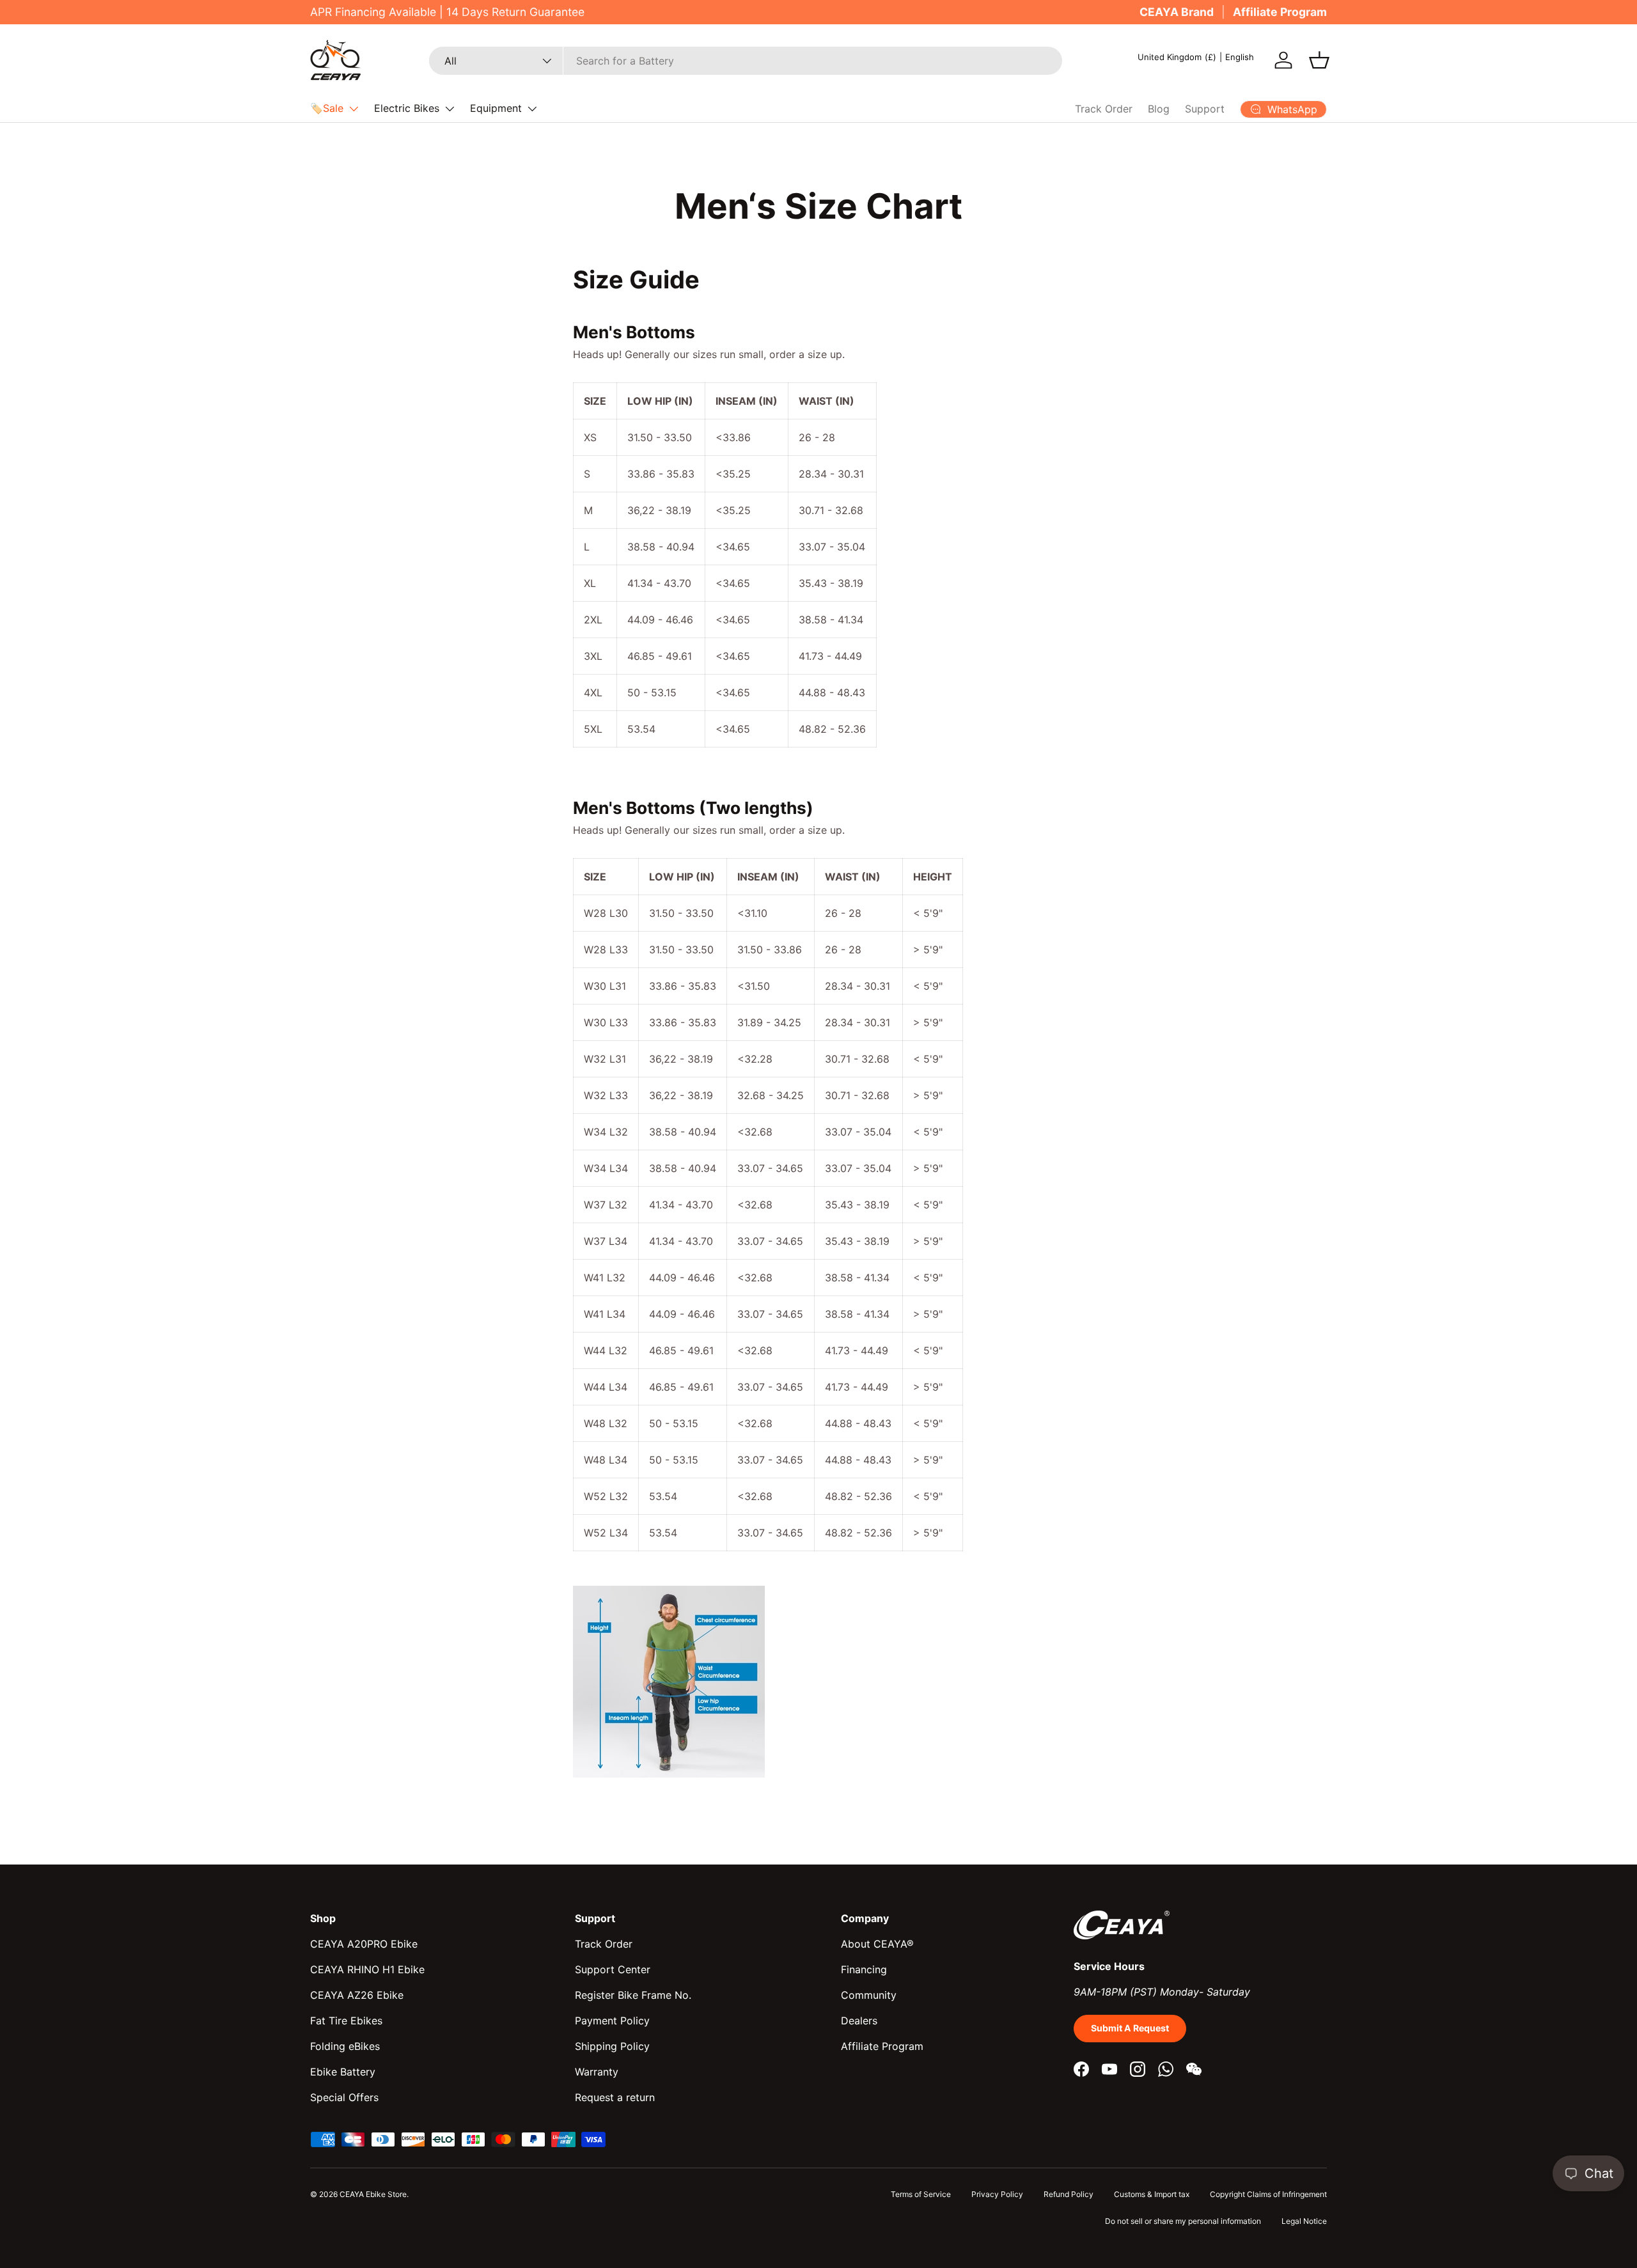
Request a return (615, 2097)
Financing (864, 1969)
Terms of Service (921, 2194)
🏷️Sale (327, 108)
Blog (1159, 109)
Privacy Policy (997, 2194)
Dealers (859, 2021)
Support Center (613, 1969)
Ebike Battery (343, 2072)
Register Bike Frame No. (633, 1995)
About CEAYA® (877, 1944)
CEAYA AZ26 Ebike (357, 1995)
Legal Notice (1304, 2221)
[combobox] (746, 61)
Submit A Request (1130, 2028)
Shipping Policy (612, 2046)
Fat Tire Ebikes (346, 2021)
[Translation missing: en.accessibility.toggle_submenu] (354, 109)
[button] (1319, 60)
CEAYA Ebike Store (373, 2194)
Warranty (597, 2072)
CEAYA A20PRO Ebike (364, 1944)
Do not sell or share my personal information (1183, 2221)
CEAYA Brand (1177, 12)
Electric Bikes (407, 108)
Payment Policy (612, 2021)
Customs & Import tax (1152, 2194)
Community (869, 1995)
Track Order (1104, 109)
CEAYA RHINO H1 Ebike (367, 1969)
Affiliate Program (1280, 12)
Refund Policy (1069, 2194)
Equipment (496, 108)
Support (1205, 109)
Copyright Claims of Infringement (1268, 2194)
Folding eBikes (345, 2046)
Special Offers (344, 2097)
